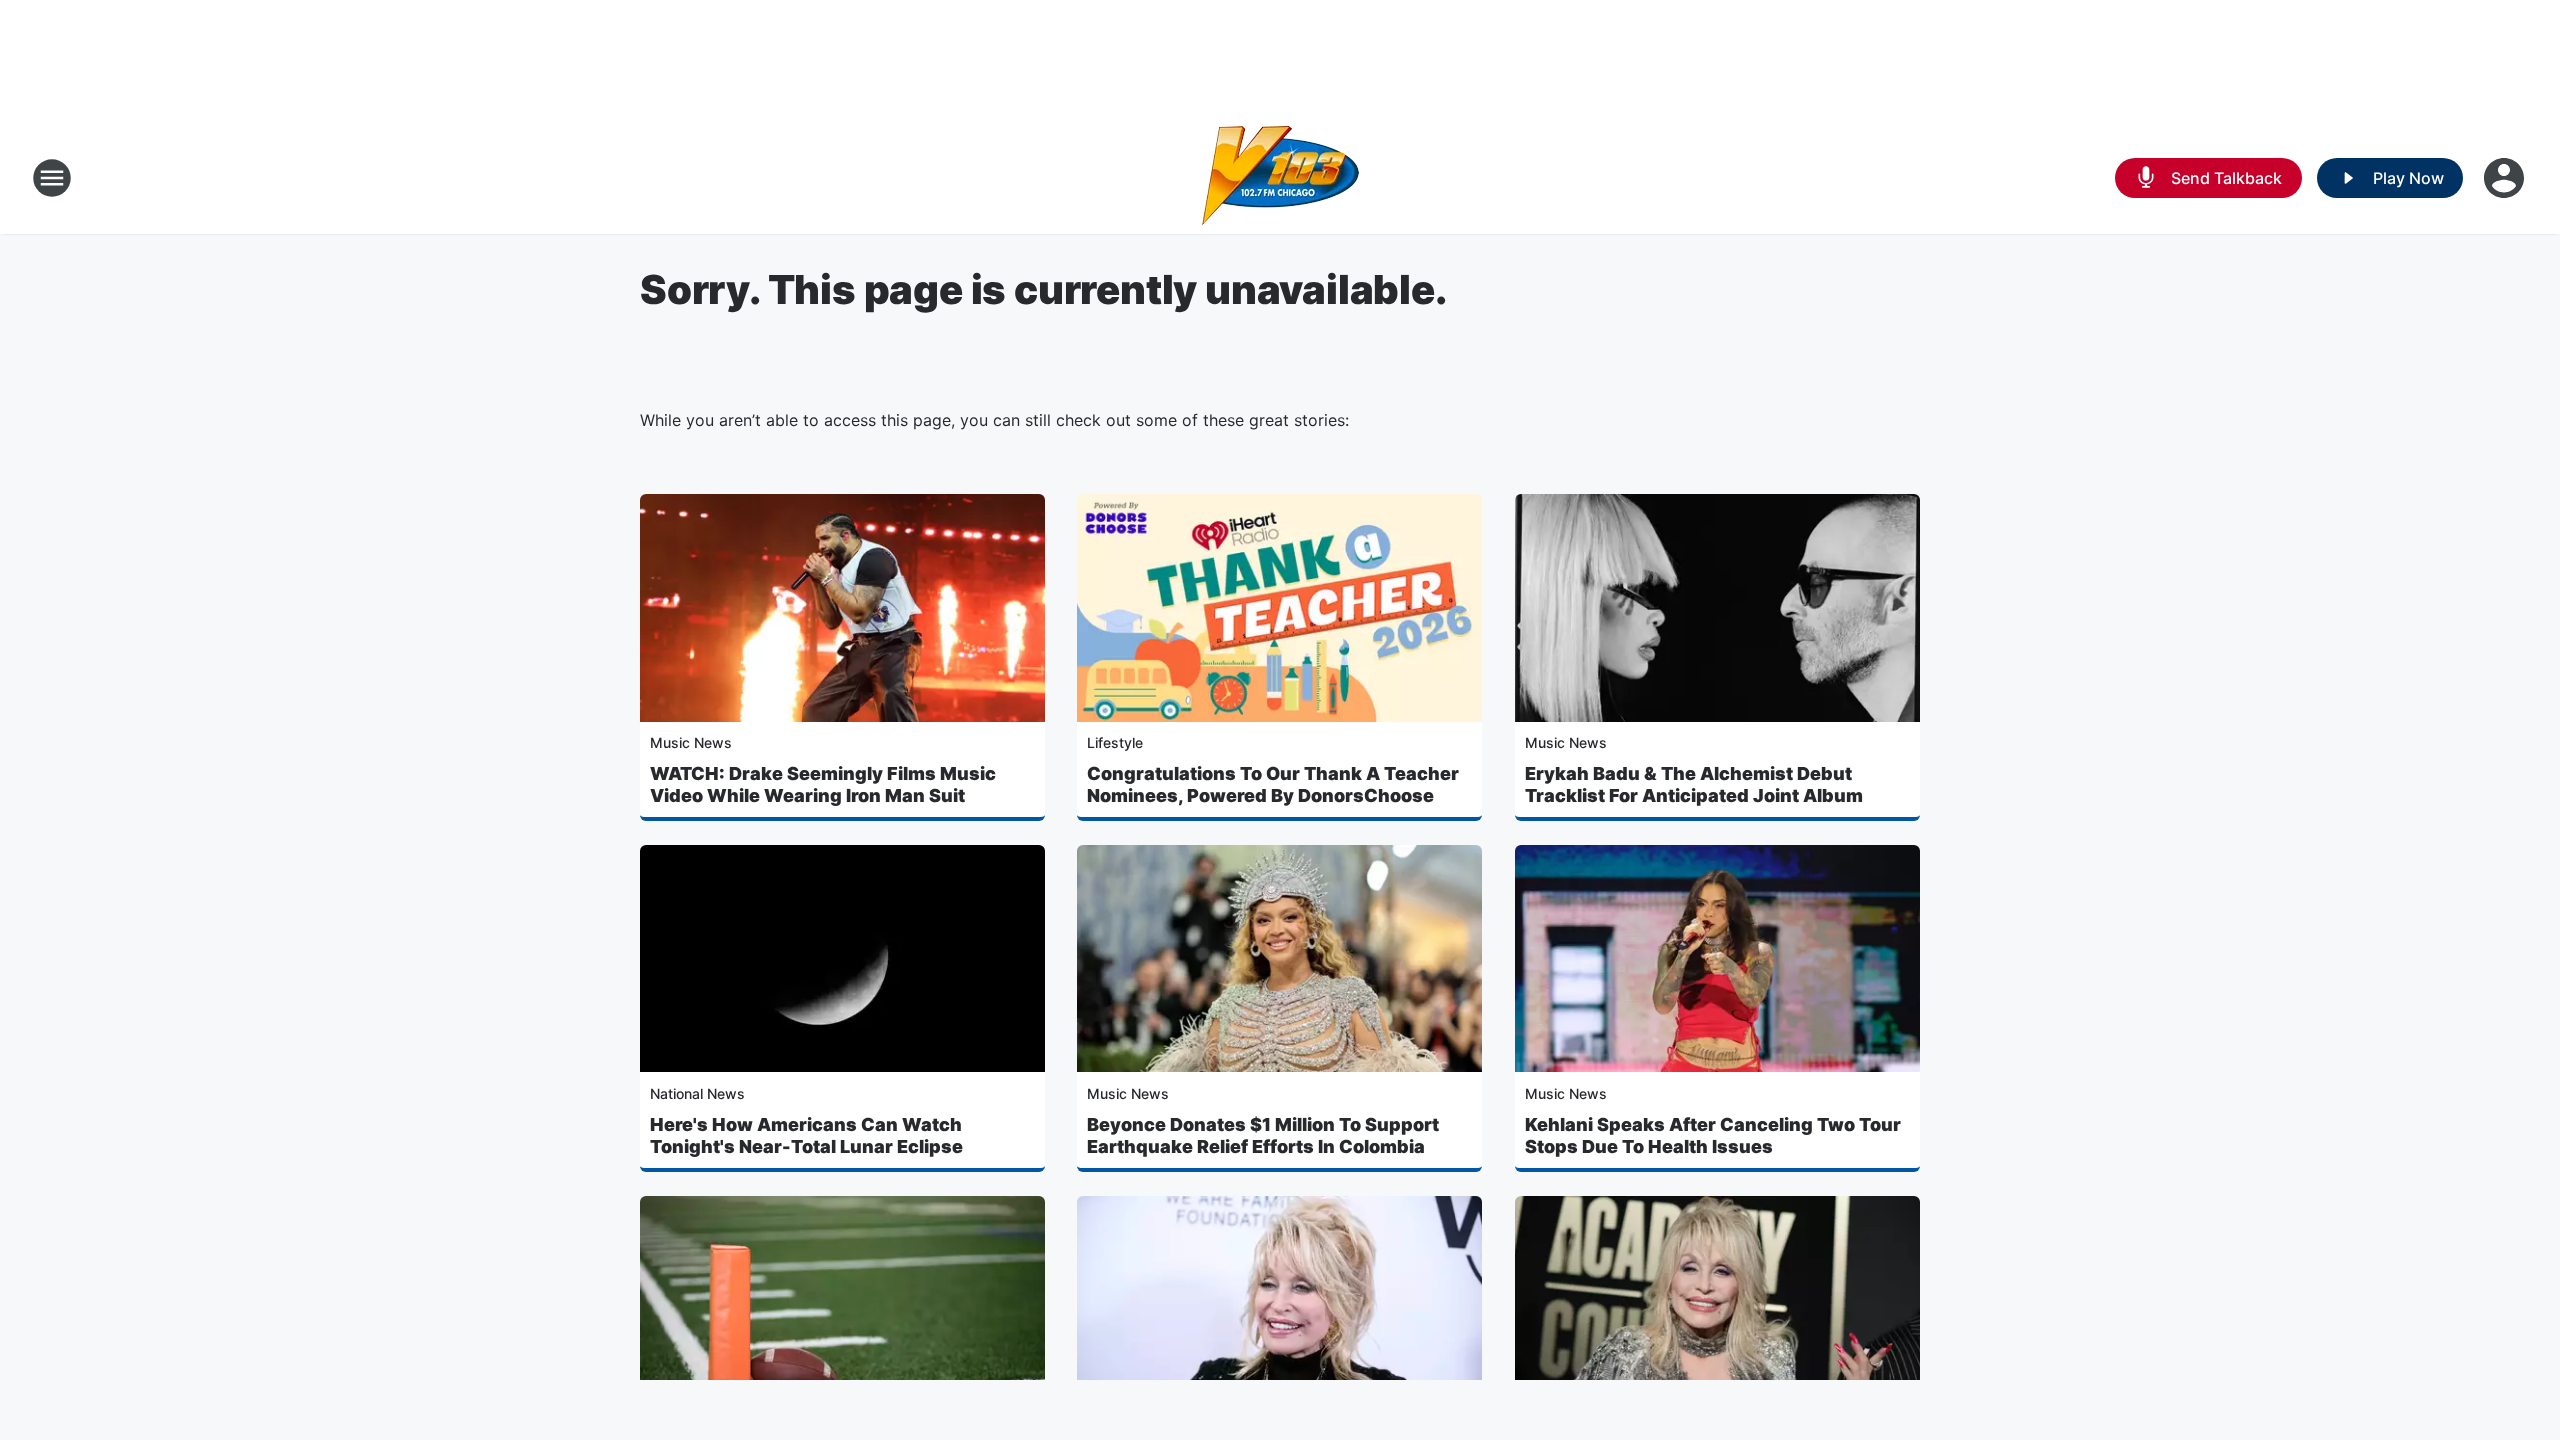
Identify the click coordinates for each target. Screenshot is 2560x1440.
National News (697, 1093)
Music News (691, 742)
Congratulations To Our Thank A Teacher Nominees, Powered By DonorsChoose (1273, 784)
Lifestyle (1115, 742)
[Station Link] (1280, 178)
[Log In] (2506, 178)
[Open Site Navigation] (52, 178)
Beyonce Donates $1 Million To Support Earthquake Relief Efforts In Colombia (1263, 1135)
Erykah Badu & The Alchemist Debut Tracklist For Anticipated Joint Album (1694, 784)
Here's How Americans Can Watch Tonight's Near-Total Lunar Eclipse (806, 1135)
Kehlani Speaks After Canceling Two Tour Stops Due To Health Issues (1713, 1135)
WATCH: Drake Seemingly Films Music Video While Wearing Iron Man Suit (823, 784)
